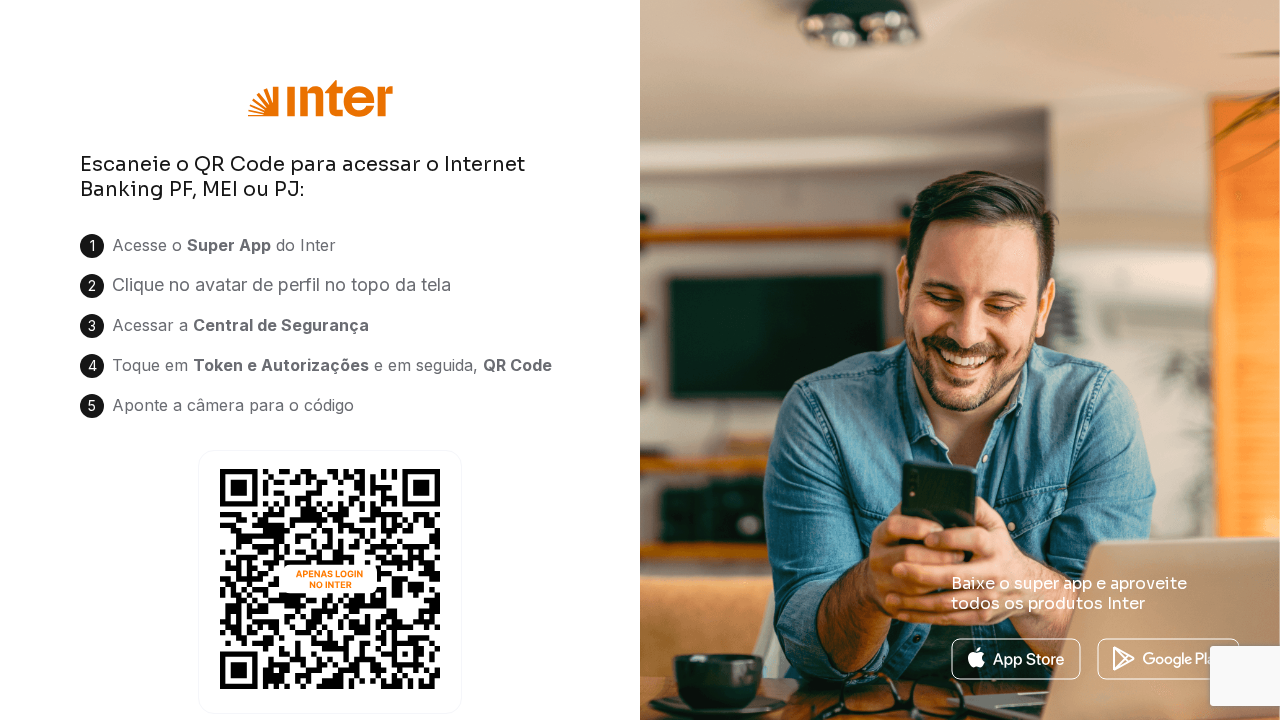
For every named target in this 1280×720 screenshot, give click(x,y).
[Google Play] (1168, 657)
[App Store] (1016, 657)
